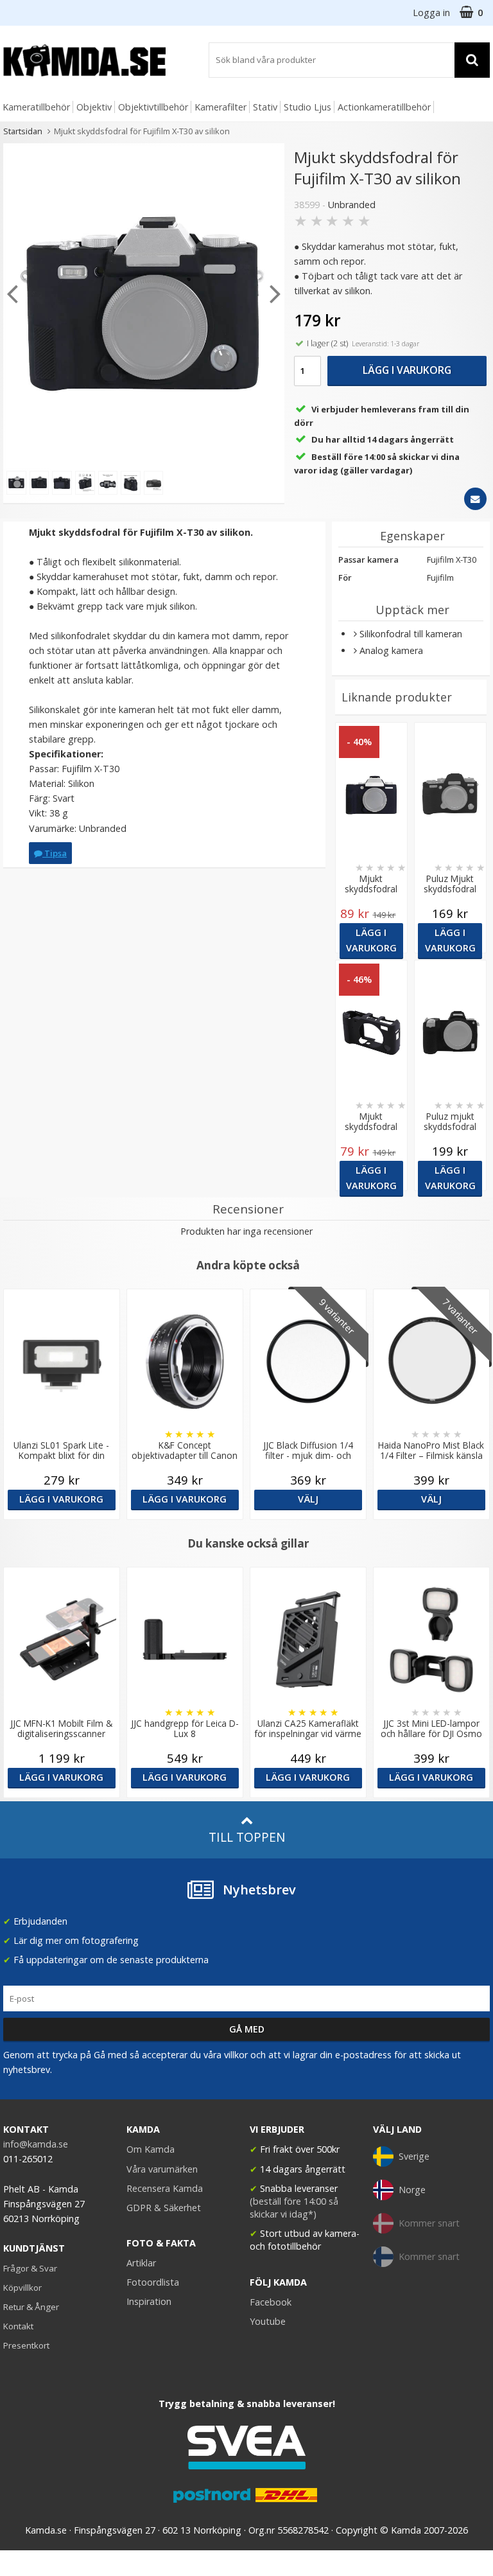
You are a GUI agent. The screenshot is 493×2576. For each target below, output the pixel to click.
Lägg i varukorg (407, 370)
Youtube (268, 2321)
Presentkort (26, 2345)
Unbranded (352, 205)
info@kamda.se (36, 2144)
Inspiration (149, 2301)
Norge (412, 2190)
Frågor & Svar (30, 2268)
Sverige (414, 2156)
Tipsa (55, 853)
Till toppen (247, 1837)
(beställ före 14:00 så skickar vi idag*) (294, 2208)
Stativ (265, 107)
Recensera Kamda (165, 2188)
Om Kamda (151, 2149)
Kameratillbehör (36, 107)
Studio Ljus (307, 107)
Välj (308, 1499)
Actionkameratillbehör (384, 107)
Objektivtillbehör (153, 107)
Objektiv (94, 107)
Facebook (271, 2302)
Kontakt (18, 2326)
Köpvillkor (22, 2288)
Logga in (431, 13)
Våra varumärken (162, 2169)
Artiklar (141, 2263)
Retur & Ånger (31, 2307)
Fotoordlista (153, 2282)
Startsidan (23, 131)
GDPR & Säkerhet (164, 2208)
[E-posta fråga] (475, 499)
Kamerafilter (221, 107)
